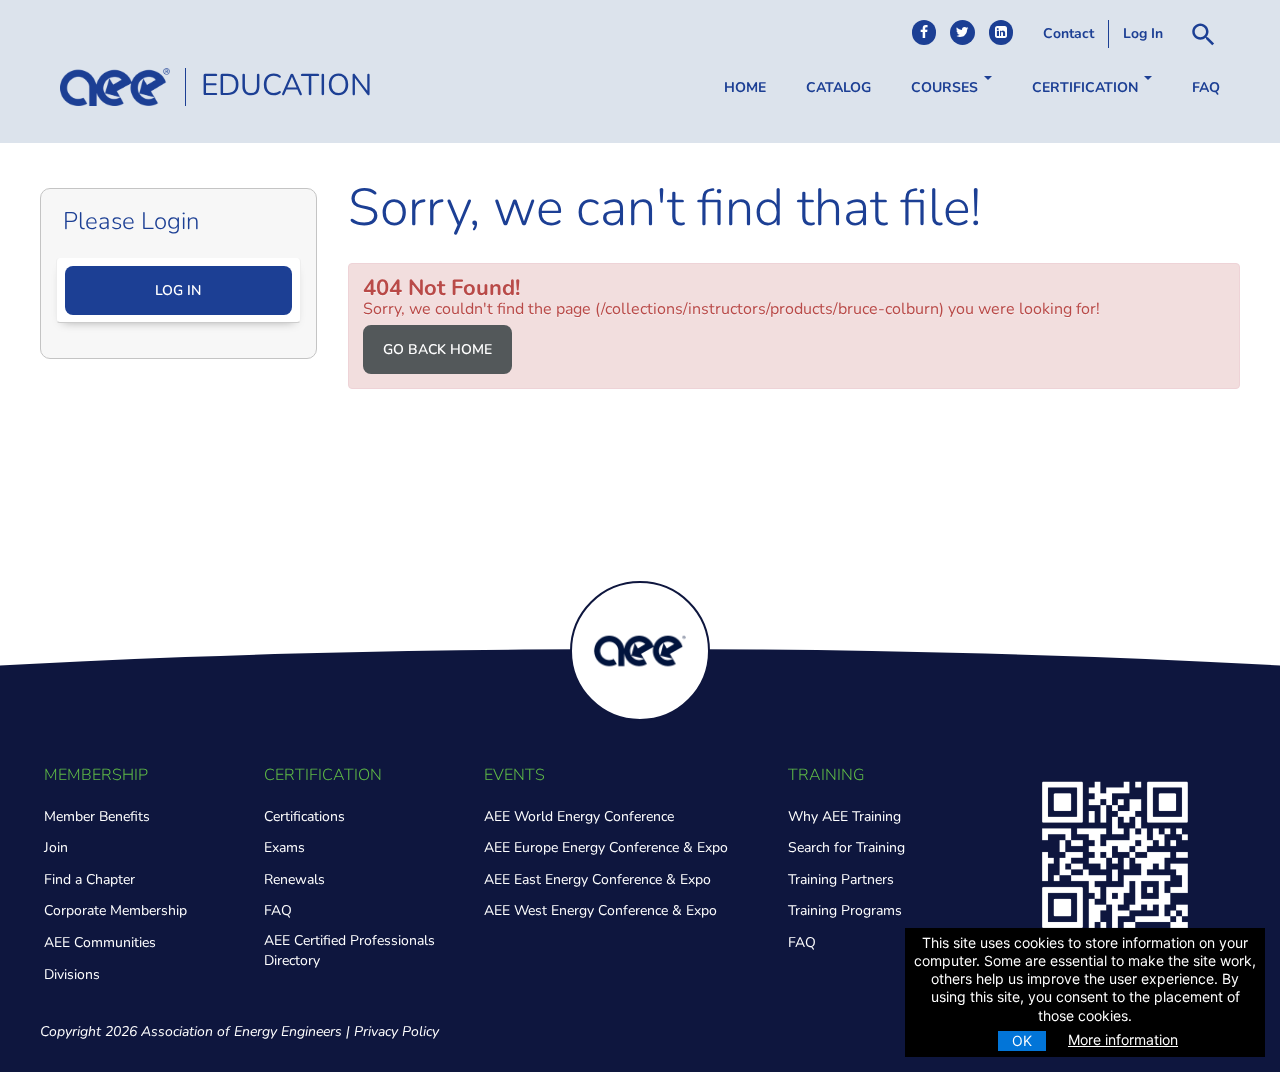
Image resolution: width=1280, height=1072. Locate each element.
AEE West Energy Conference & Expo (600, 910)
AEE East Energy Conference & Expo (597, 879)
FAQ (1206, 87)
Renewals (294, 879)
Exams (284, 847)
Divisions (72, 974)
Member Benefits (97, 816)
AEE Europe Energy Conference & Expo (606, 847)
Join (56, 847)
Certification (1087, 87)
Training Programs (845, 910)
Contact (1068, 33)
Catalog (838, 87)
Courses (946, 87)
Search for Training (846, 847)
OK (1022, 1040)
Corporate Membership (115, 910)
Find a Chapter (89, 879)
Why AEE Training (844, 816)
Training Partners (841, 879)
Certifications (304, 816)
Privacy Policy (396, 1031)
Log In (1143, 33)
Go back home (437, 349)
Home (745, 87)
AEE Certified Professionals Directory (349, 950)
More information (1123, 1039)
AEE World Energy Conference (579, 816)
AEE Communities (100, 942)
